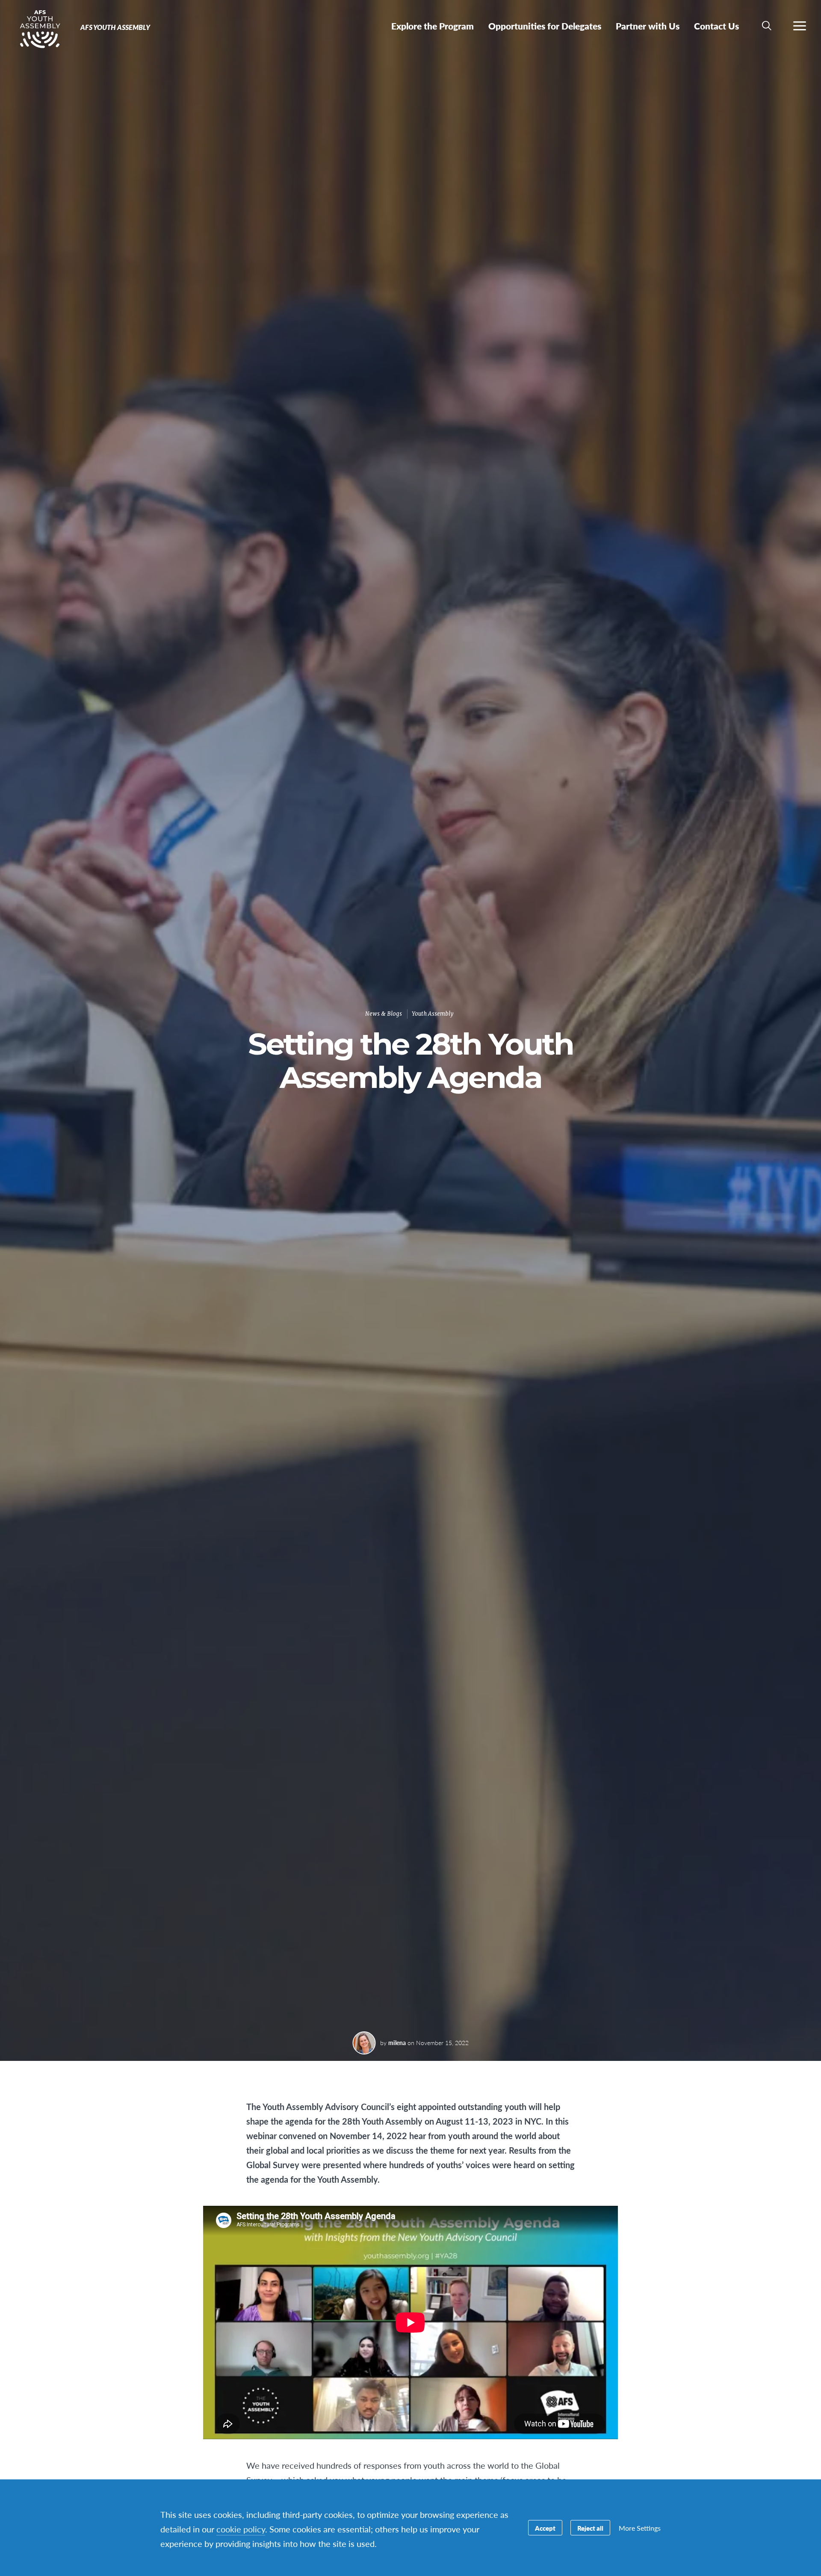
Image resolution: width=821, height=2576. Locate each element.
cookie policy (241, 2529)
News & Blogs (384, 1014)
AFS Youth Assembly (37, 29)
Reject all (590, 2528)
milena (397, 2043)
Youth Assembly (433, 1014)
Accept (545, 2528)
